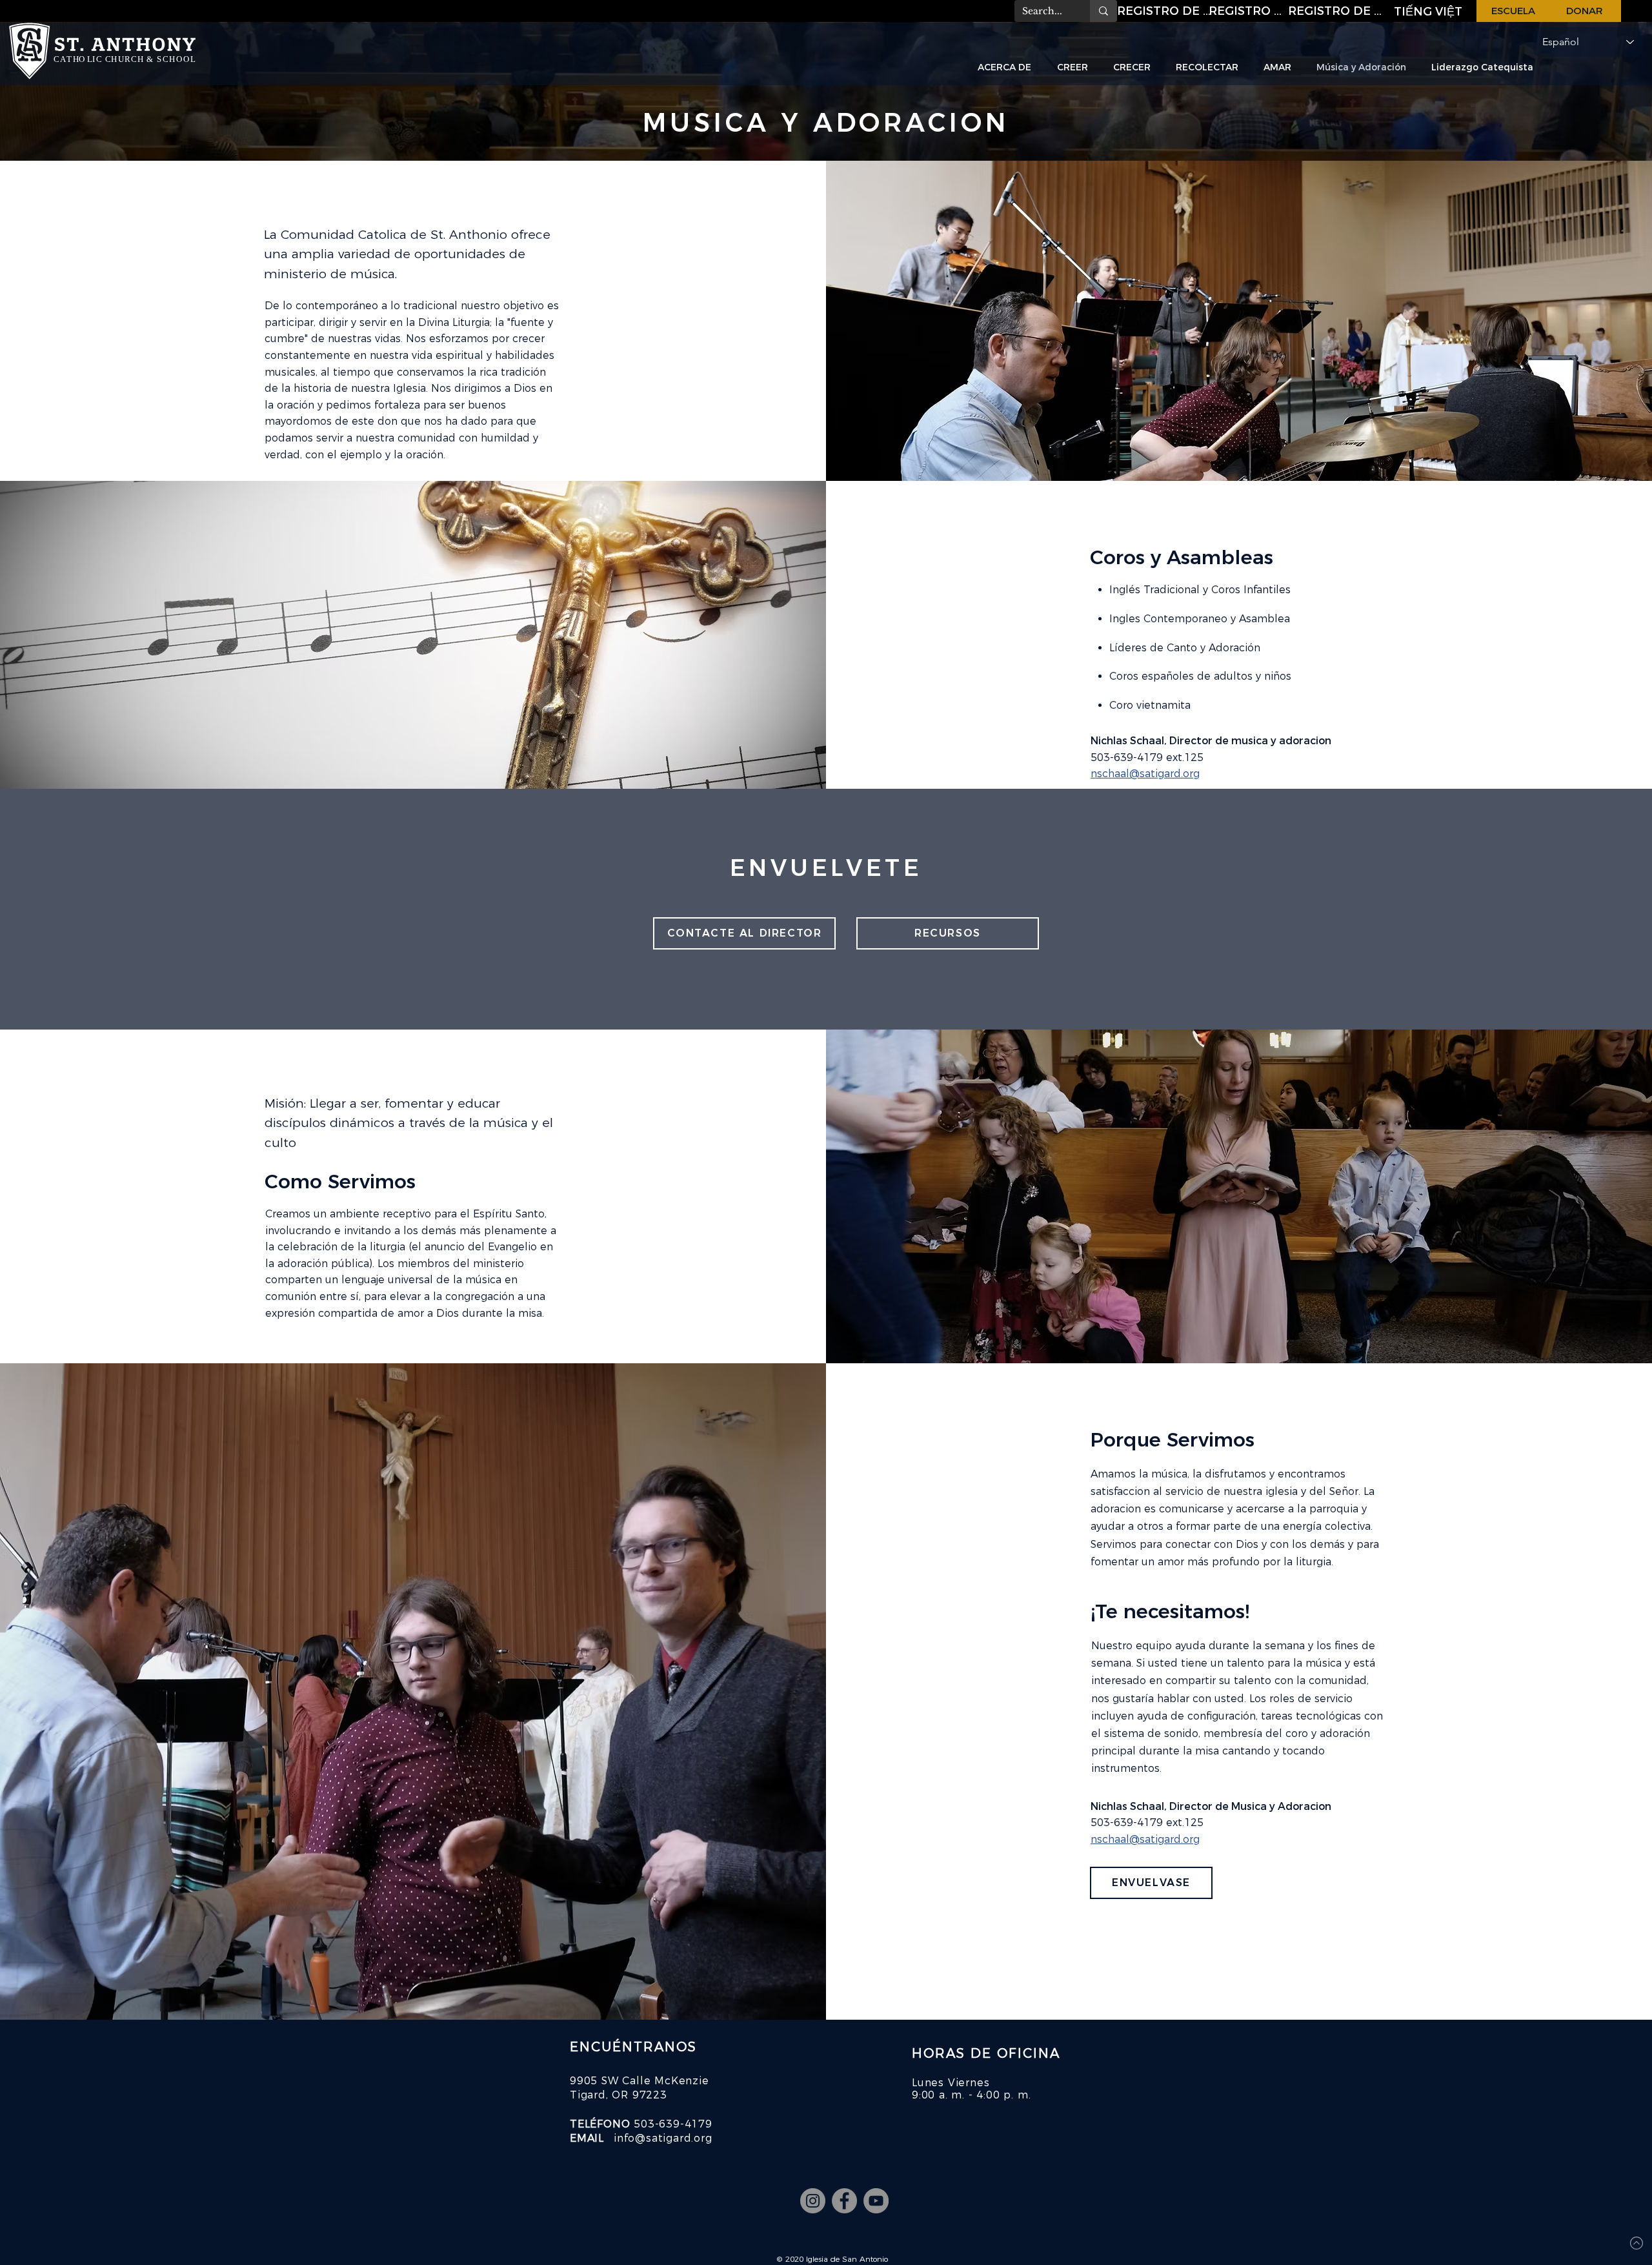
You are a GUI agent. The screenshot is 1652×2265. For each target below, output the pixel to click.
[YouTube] (876, 2201)
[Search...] (1103, 11)
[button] (1165, 11)
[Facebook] (844, 2201)
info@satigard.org (663, 2138)
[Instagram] (813, 2201)
